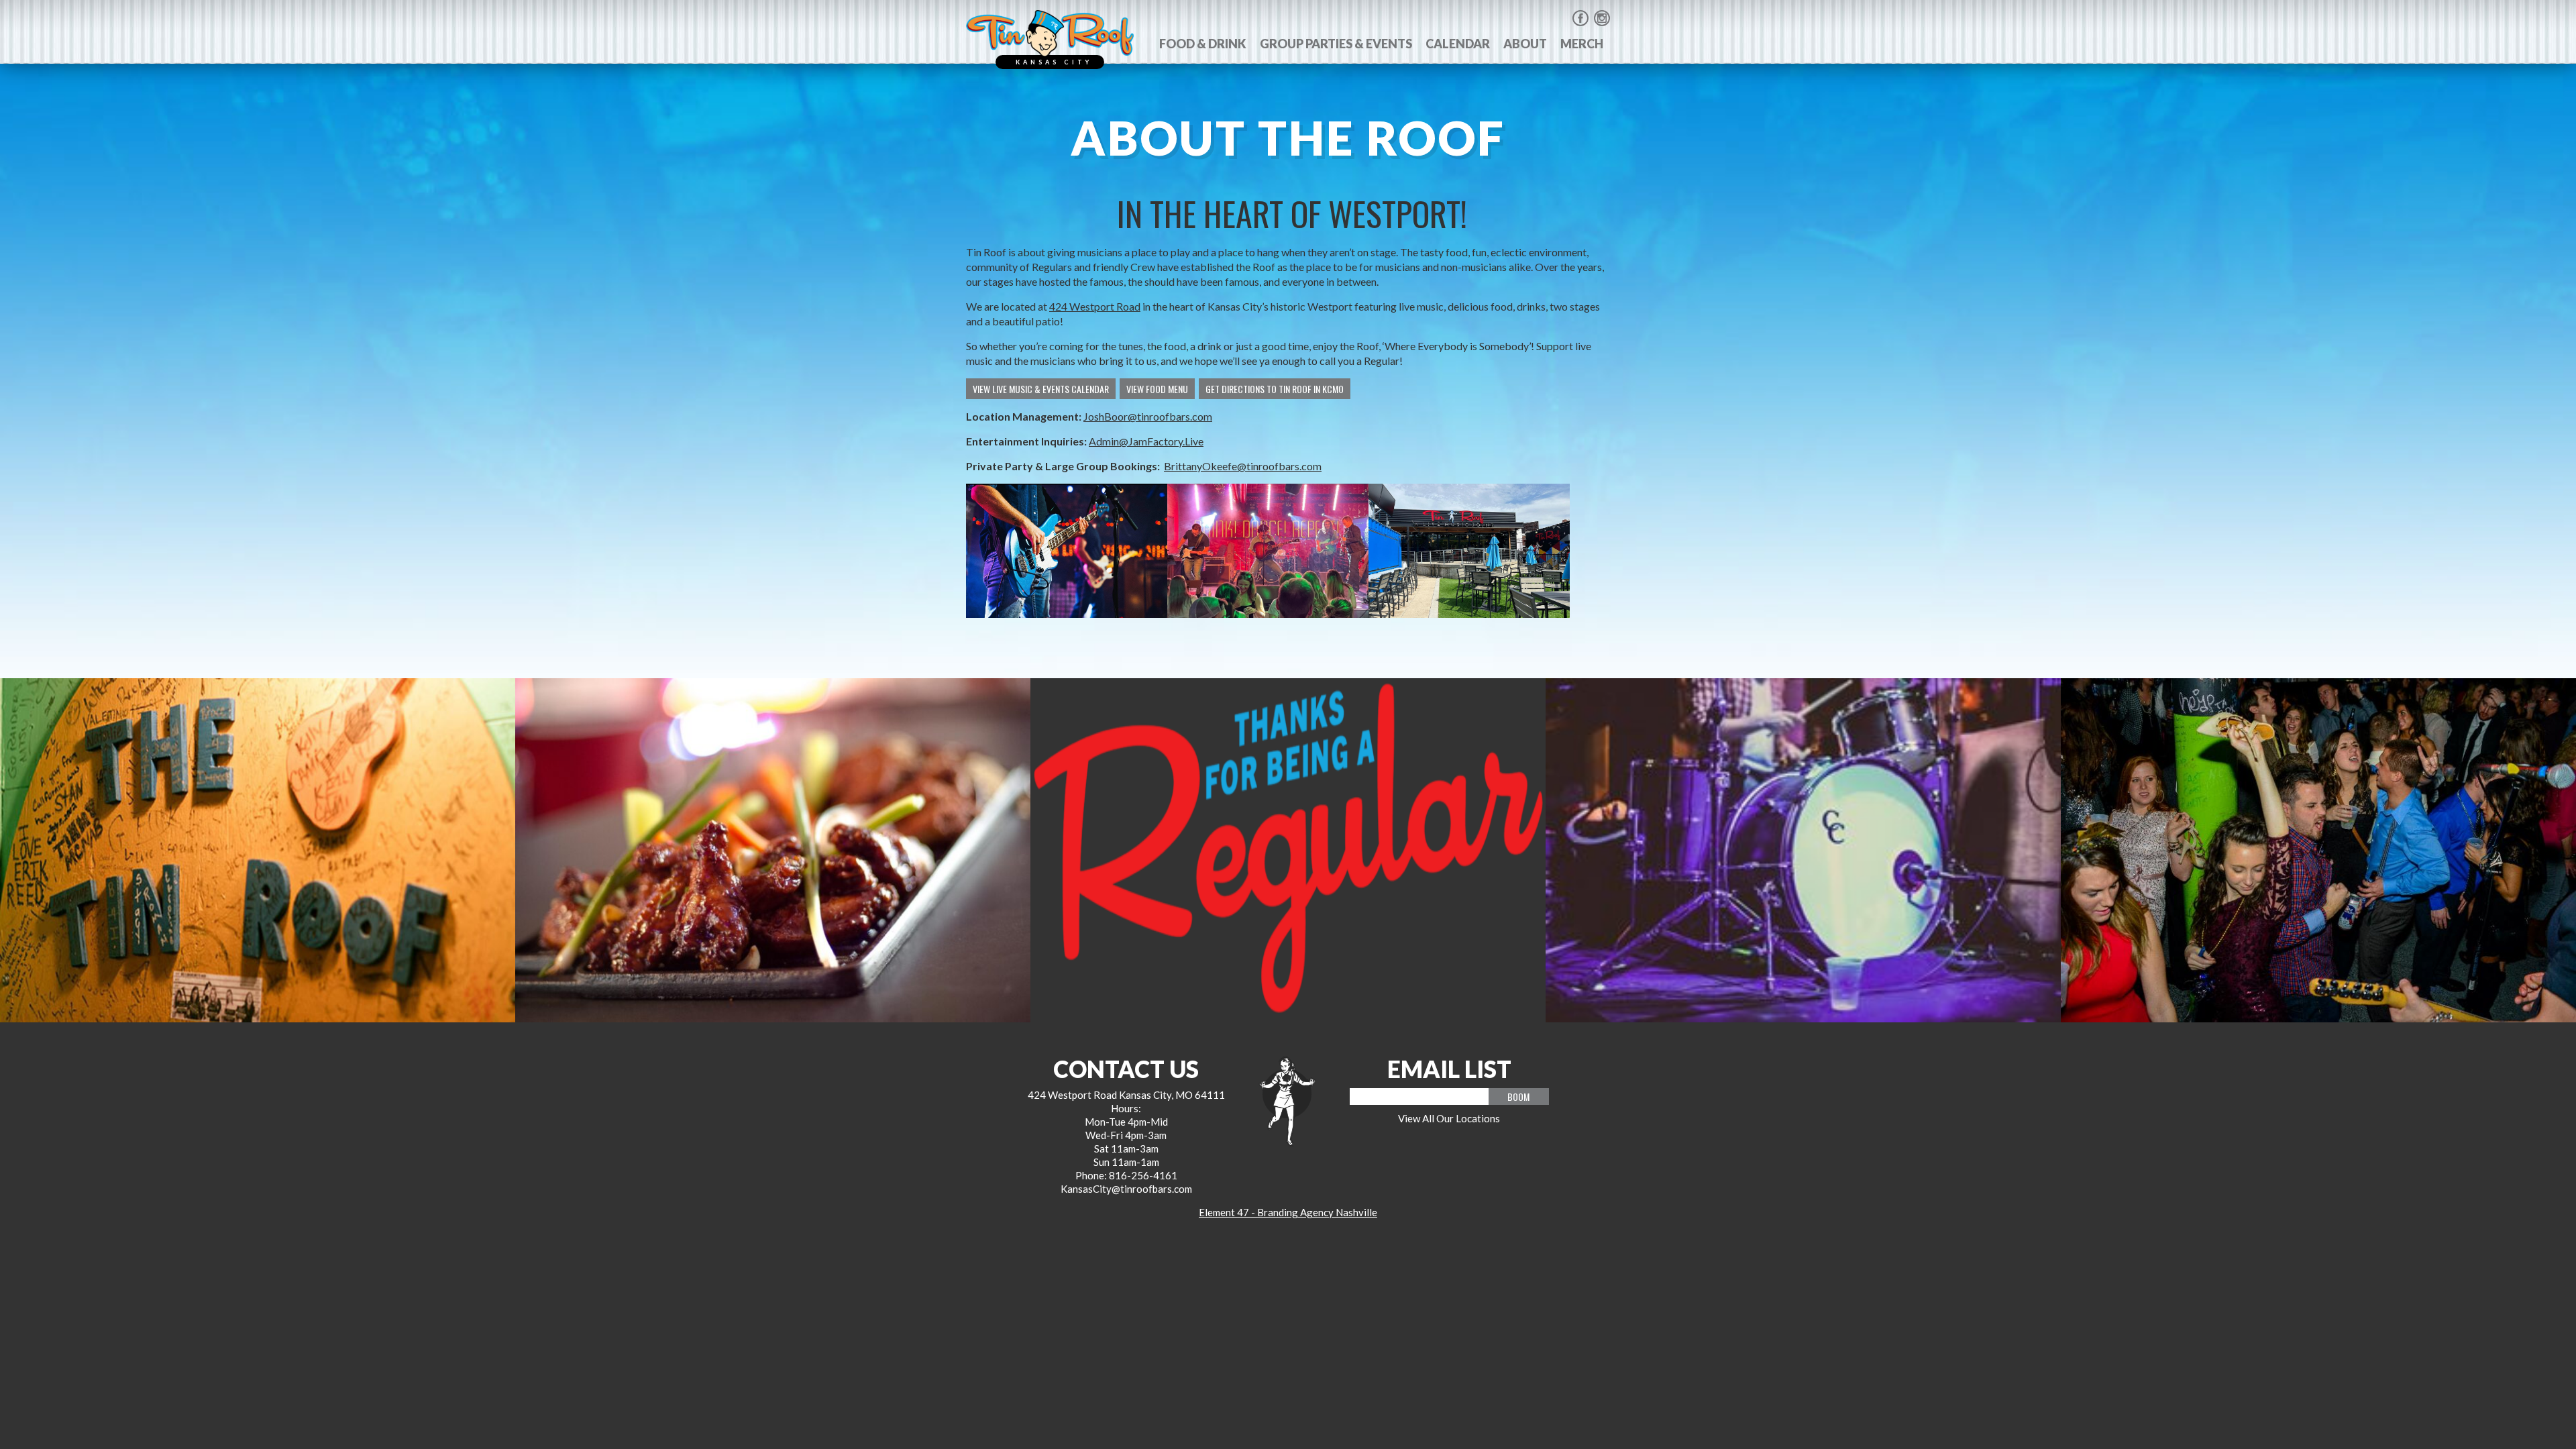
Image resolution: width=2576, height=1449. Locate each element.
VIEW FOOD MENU (1157, 389)
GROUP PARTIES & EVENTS (1336, 44)
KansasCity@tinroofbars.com (1126, 1189)
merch (1582, 44)
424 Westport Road (1095, 306)
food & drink (1203, 44)
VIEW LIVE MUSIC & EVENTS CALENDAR (1041, 389)
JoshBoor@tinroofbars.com (1148, 416)
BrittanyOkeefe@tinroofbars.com (1243, 466)
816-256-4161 (1143, 1175)
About (1525, 44)
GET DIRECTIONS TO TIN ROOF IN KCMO (1275, 389)
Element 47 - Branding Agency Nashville (1288, 1212)
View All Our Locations (1449, 1118)
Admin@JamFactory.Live (1146, 441)
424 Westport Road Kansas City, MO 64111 (1126, 1095)
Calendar (1458, 44)
